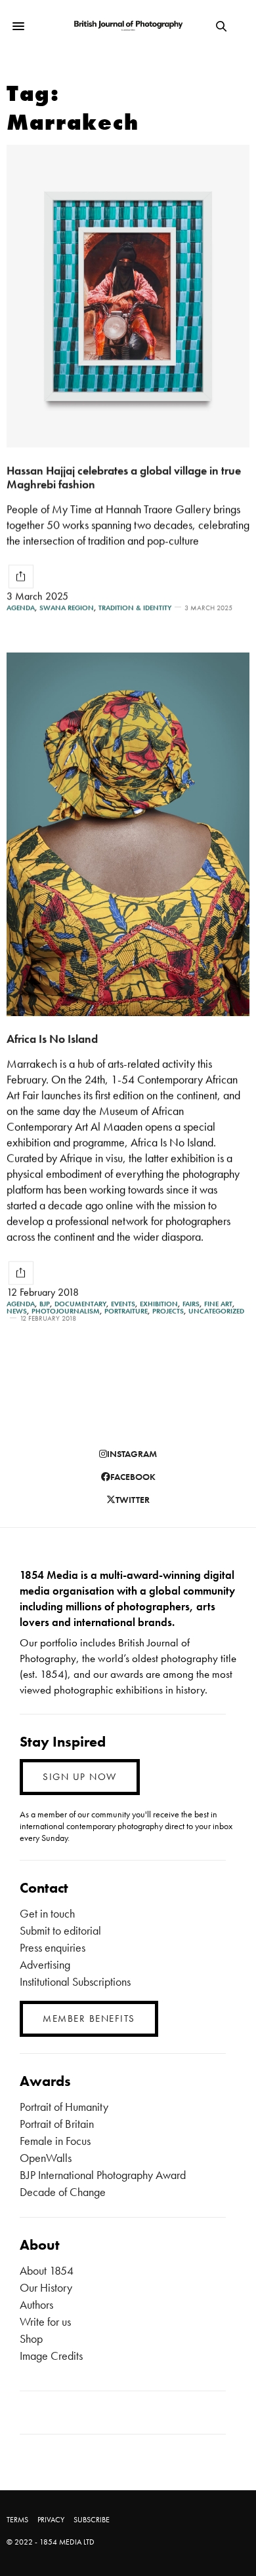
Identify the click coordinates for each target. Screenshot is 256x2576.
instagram (132, 1454)
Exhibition (159, 1304)
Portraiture (126, 1311)
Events (123, 1304)
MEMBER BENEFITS (89, 2018)
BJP (45, 1304)
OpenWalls (46, 2158)
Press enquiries (53, 1947)
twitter (133, 1500)
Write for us (45, 2321)
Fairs (191, 1304)
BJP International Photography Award (103, 2175)
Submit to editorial (60, 1930)
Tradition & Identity (135, 608)
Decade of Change (63, 2192)
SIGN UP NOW (80, 1777)
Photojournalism (66, 1311)
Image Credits (51, 2356)
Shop (31, 2339)
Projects (168, 1311)
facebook (133, 1477)
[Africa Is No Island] (128, 834)
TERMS (17, 2520)
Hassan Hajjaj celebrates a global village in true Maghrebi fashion (124, 477)
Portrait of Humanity (64, 2107)
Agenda (21, 608)
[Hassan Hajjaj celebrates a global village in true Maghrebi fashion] (128, 296)
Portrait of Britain (57, 2124)
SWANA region (67, 608)
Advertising (45, 1964)
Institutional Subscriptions (75, 1981)
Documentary (80, 1304)
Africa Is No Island (52, 1039)
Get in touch (47, 1913)
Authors (36, 2304)
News (17, 1311)
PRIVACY (51, 2520)
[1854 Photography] (128, 26)
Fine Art (218, 1304)
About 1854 (47, 2270)
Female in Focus (55, 2141)
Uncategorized (216, 1311)
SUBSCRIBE (92, 2520)
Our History (46, 2287)
